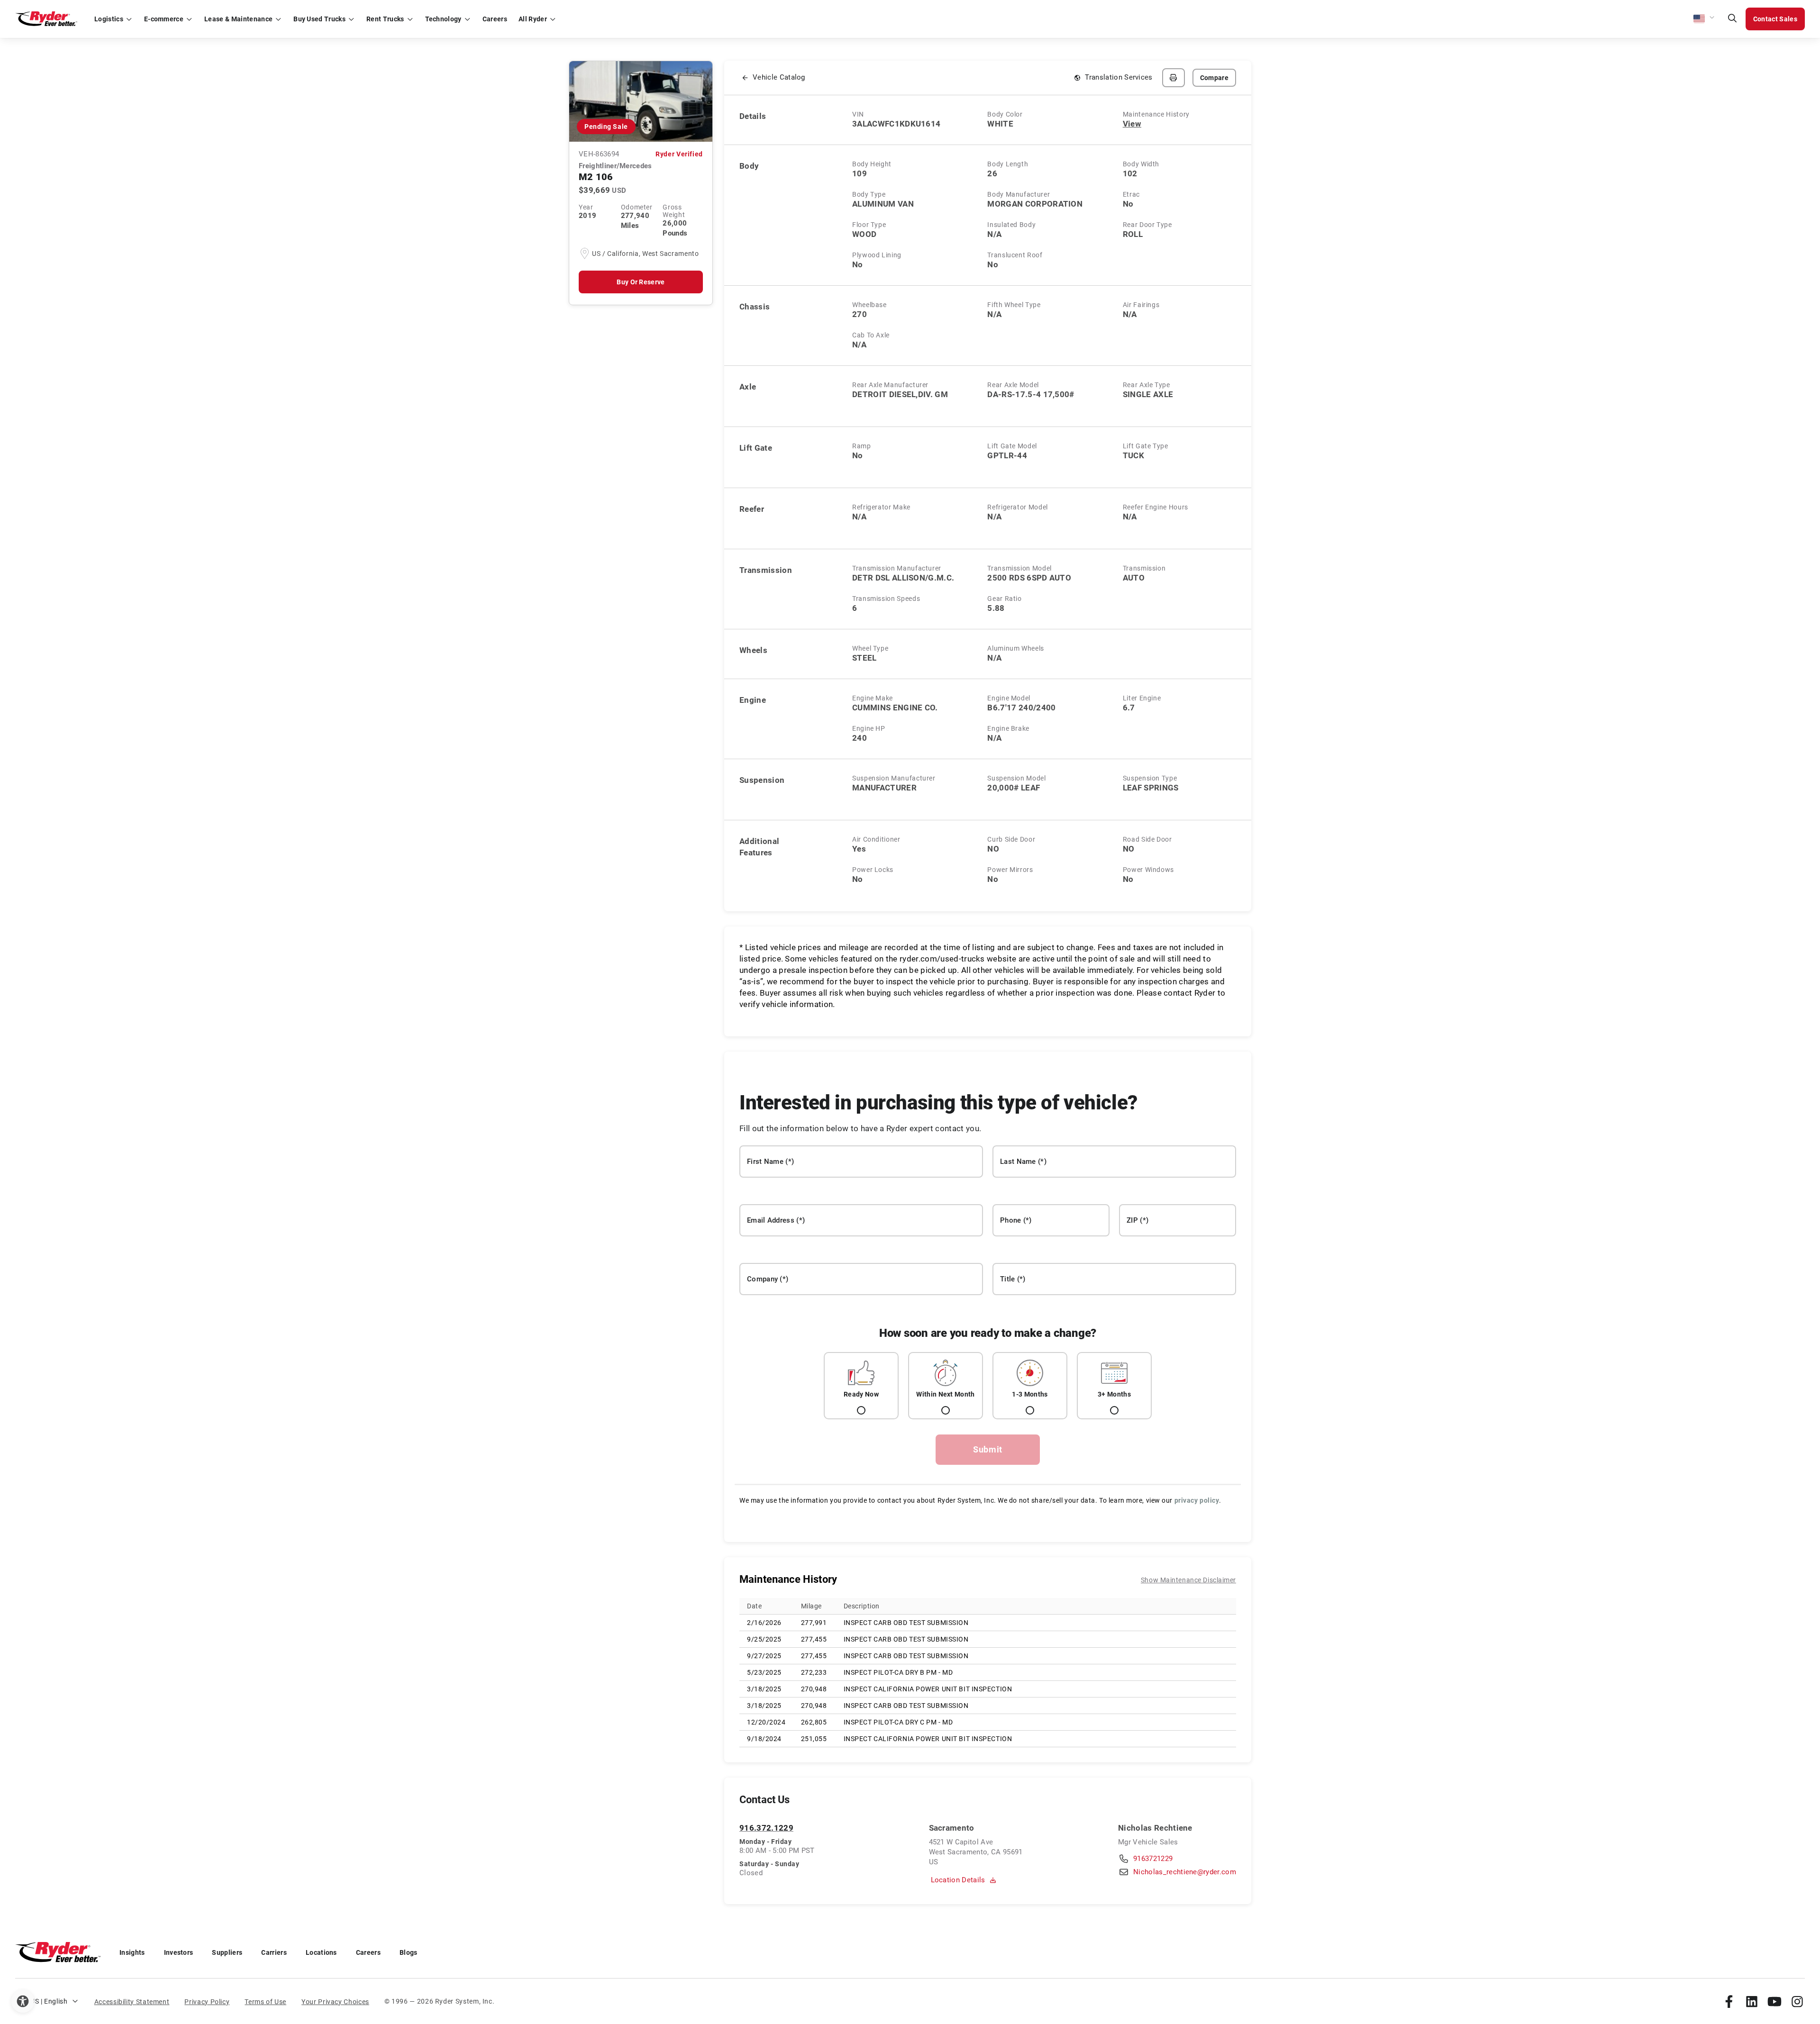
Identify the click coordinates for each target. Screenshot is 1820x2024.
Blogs (409, 1952)
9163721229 (1153, 1859)
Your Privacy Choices (335, 2002)
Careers (368, 1952)
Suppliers (227, 1952)
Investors (179, 1952)
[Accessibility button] (23, 2001)
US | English (49, 2001)
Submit (988, 1449)
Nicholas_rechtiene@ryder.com (1185, 1872)
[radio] (861, 1386)
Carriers (274, 1952)
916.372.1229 (766, 1828)
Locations (321, 1952)
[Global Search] (1732, 19)
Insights (132, 1952)
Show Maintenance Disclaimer (1188, 1580)
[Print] (1174, 78)
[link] (1729, 2001)
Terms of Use (265, 2002)
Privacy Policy (207, 2002)
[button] (1704, 19)
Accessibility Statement (132, 2002)
